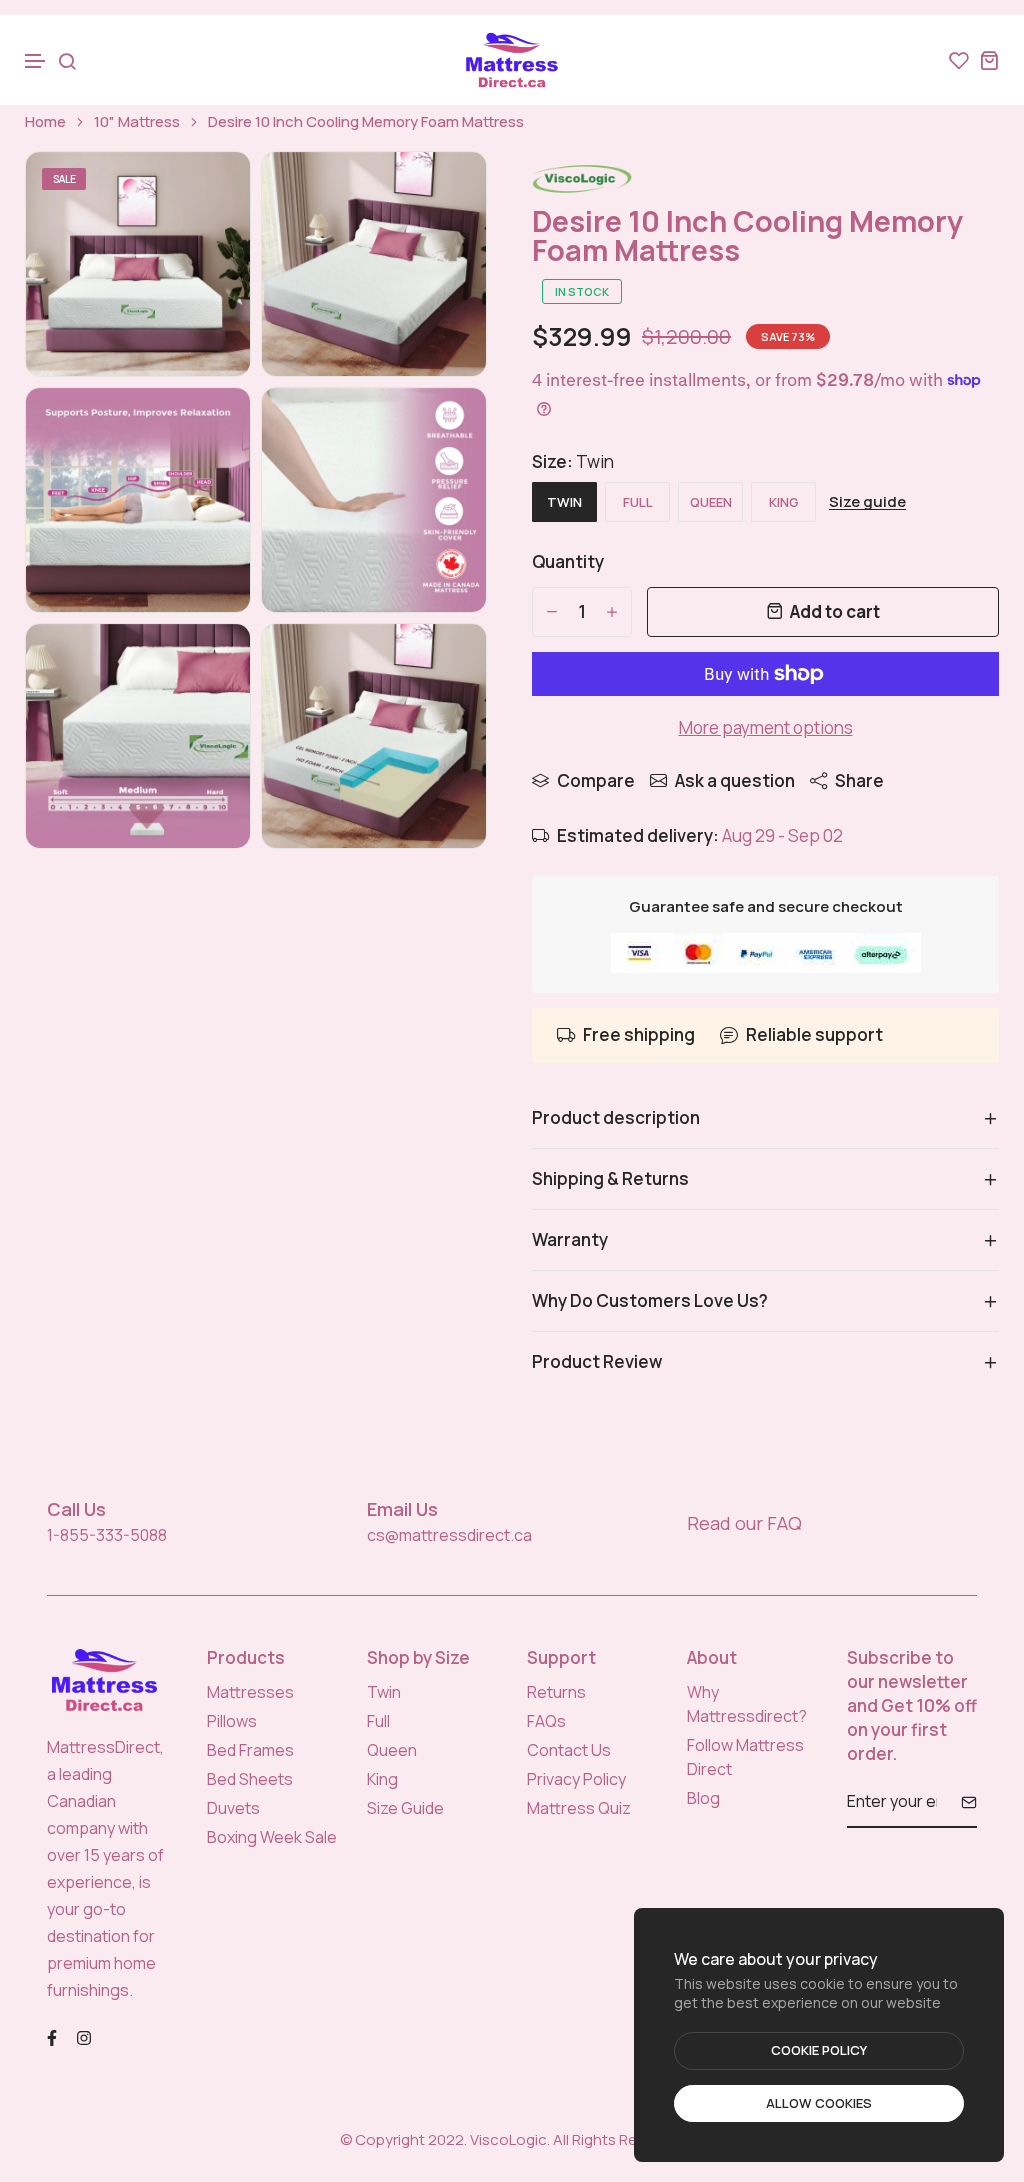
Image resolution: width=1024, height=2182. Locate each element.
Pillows (232, 1721)
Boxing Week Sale (272, 1837)
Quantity (568, 561)
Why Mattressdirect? (747, 1704)
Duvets (233, 1808)
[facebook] (52, 2035)
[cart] (989, 60)
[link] (210, 192)
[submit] (961, 1802)
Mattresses (250, 1692)
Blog (703, 1798)
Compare (596, 780)
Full (378, 1721)
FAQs (546, 1721)
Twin (384, 1692)
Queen (392, 1750)
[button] (36, 61)
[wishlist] (959, 60)
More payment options (766, 727)
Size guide (867, 502)
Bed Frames (250, 1750)
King (382, 1779)
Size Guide (405, 1808)
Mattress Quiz (579, 1808)
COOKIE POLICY (819, 2050)
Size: (573, 461)
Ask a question (735, 780)
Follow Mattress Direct (745, 1757)
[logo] (512, 60)
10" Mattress (137, 122)
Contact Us (569, 1750)
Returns (556, 1692)
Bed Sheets (250, 1779)
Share (859, 780)
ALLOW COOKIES (819, 2103)
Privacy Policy (576, 1779)
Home (45, 122)
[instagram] (84, 2035)
